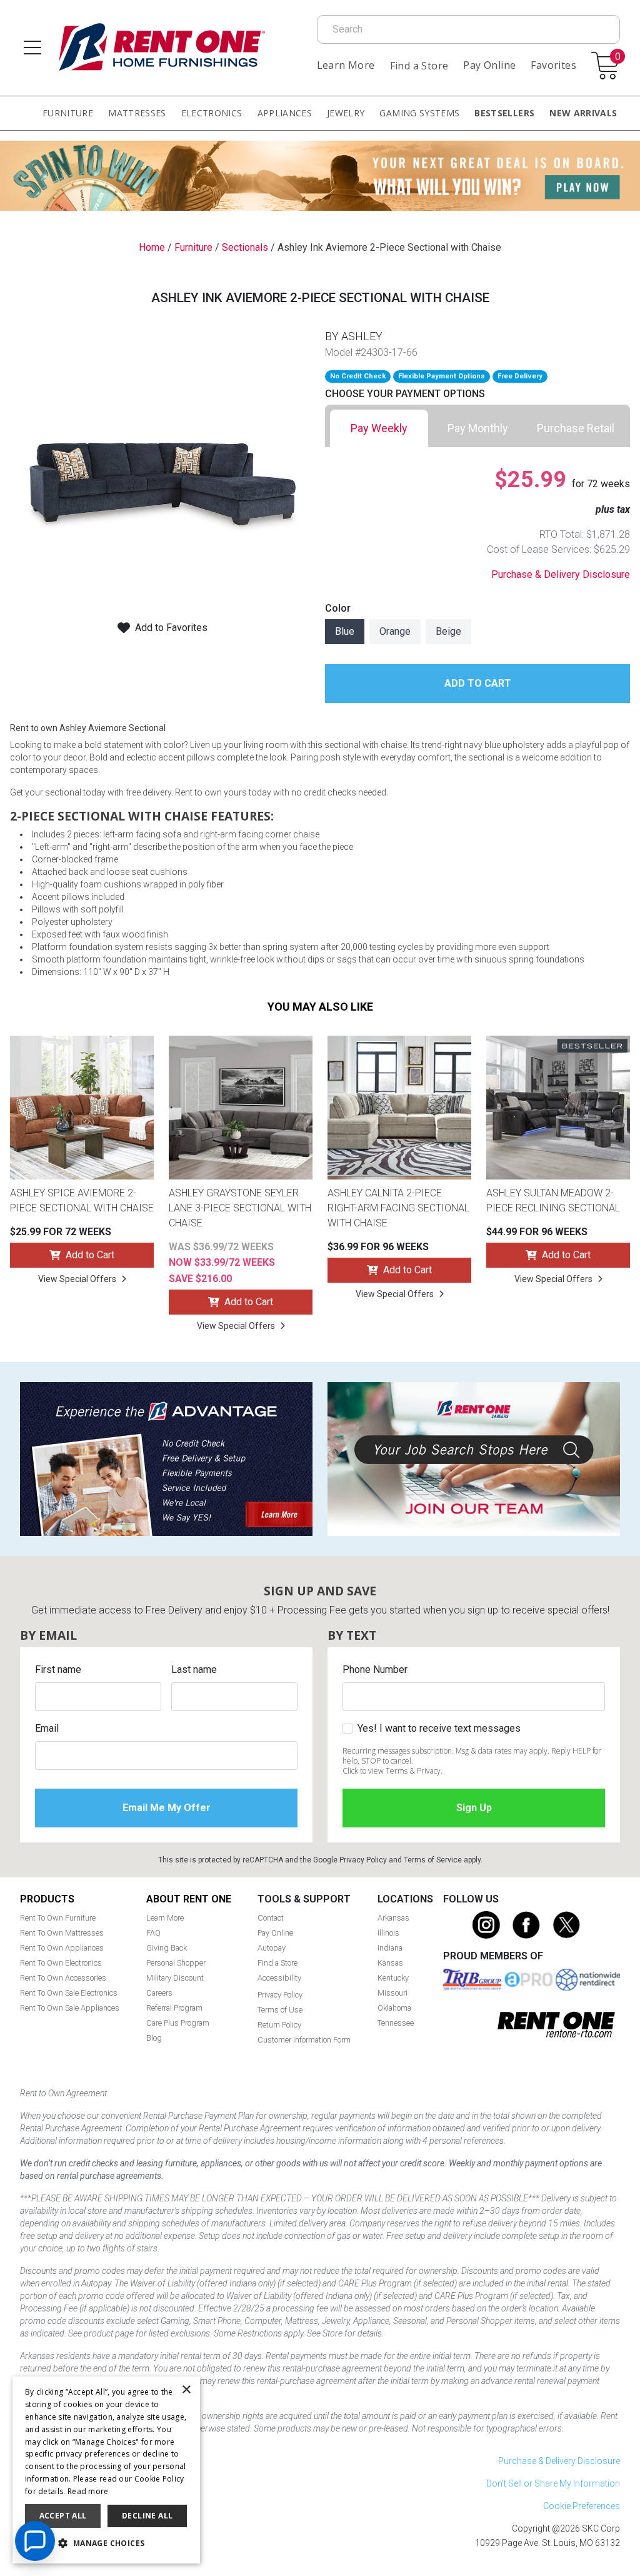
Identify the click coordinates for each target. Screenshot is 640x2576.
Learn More (346, 65)
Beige (448, 631)
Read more (88, 2491)
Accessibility (279, 1978)
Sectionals (245, 247)
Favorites (553, 65)
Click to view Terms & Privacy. (392, 1771)
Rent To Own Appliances (62, 1948)
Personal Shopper (176, 1963)
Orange (395, 631)
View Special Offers (77, 1279)
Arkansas (393, 1918)
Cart (617, 57)
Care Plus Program (178, 2023)
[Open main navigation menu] (32, 48)
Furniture (68, 113)
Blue (345, 631)
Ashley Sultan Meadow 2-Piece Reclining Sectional (553, 1200)
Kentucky (393, 1978)
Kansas (390, 1963)
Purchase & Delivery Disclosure (561, 574)
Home (152, 247)
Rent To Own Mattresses (62, 1933)
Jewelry (346, 113)
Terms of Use (280, 2010)
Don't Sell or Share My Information (553, 2483)
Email (47, 1728)
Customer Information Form (304, 2040)
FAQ (153, 1933)
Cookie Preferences (582, 2506)
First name (58, 1669)
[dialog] (106, 2470)
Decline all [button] (147, 2516)
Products (47, 1899)
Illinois (388, 1933)
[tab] (379, 428)
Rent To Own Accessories (63, 1978)
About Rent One (189, 1899)
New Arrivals (583, 113)
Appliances (285, 113)
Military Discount (175, 1978)
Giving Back (167, 1948)
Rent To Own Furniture (58, 1918)
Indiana (390, 1948)
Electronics (212, 113)
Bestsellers (504, 113)
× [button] (186, 2390)
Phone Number (375, 1669)
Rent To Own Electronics (61, 1963)
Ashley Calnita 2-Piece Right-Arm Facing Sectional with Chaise (398, 1208)
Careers (159, 1993)
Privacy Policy (363, 1860)
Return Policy (279, 2025)
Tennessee (396, 2023)
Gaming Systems (419, 113)
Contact (271, 1918)
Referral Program (174, 2008)
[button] (106, 2543)
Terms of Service (433, 1860)
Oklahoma (394, 2008)
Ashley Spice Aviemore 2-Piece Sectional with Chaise (82, 1200)
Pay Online (489, 65)
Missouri (392, 1993)
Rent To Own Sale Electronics (69, 1993)
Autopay (272, 1948)
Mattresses (137, 113)
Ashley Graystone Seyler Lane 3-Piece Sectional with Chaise (240, 1208)
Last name (194, 1669)
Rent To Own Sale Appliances (70, 2008)
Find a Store (419, 66)
